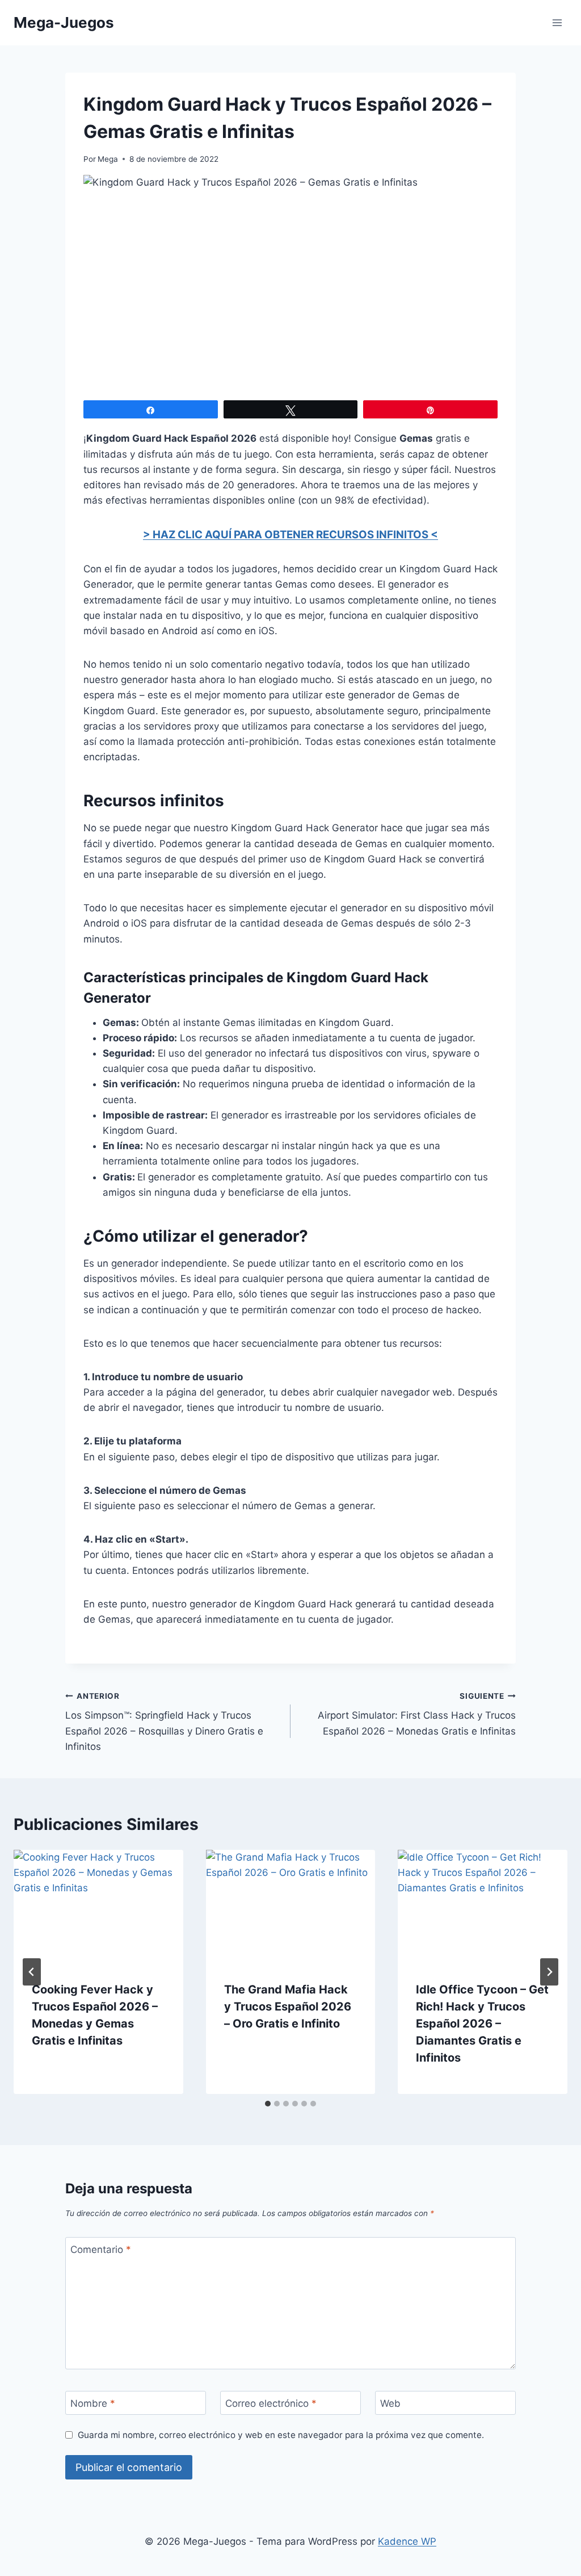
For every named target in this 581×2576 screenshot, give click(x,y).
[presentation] (98, 1906)
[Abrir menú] (557, 22)
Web (390, 2403)
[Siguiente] (549, 1972)
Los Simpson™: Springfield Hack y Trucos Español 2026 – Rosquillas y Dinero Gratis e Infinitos (164, 1722)
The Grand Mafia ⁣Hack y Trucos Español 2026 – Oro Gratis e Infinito (288, 2007)
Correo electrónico (271, 2403)
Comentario (101, 2250)
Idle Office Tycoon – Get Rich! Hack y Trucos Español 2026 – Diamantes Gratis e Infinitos (482, 2024)
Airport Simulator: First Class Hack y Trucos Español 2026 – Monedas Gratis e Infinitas (417, 1714)
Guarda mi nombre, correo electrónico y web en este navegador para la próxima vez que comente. (281, 2435)
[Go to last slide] (32, 1972)
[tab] (268, 2104)
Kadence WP (407, 2541)
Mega (108, 159)
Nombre (93, 2403)
